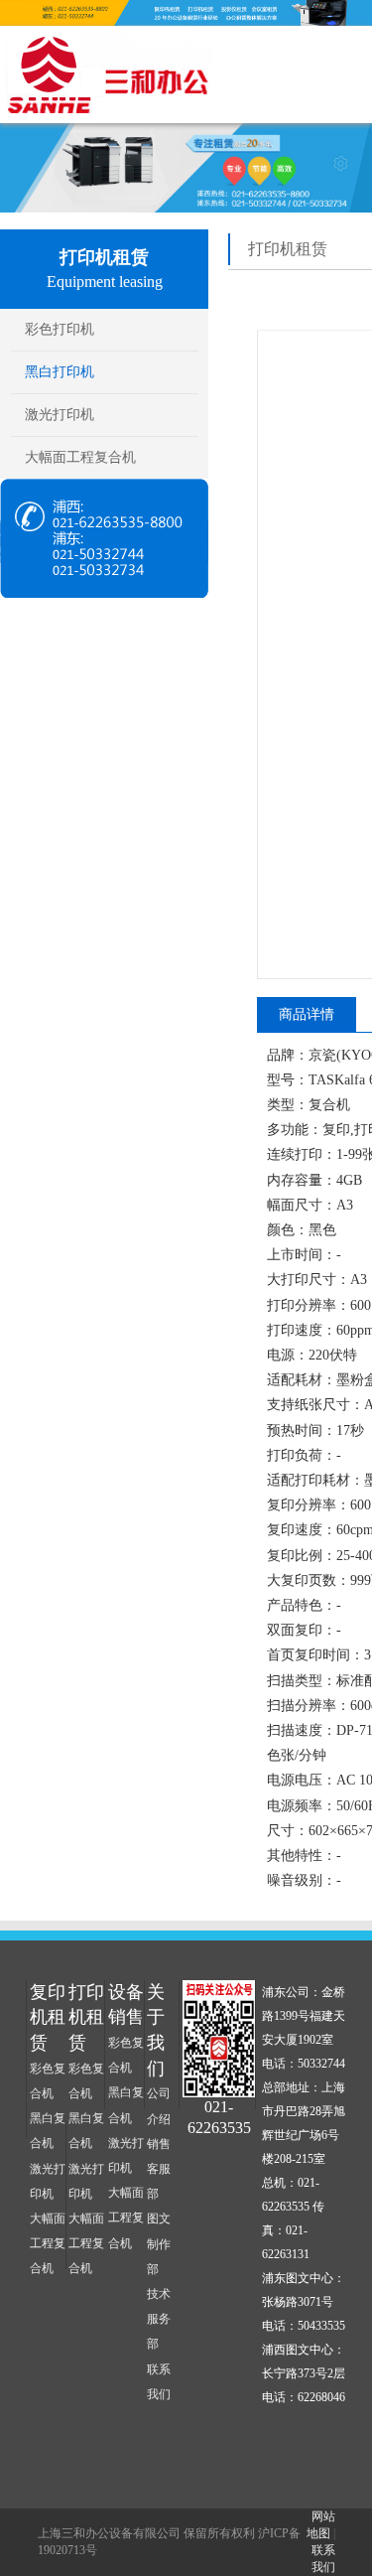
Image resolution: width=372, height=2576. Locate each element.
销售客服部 (159, 2169)
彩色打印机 (60, 329)
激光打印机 (60, 415)
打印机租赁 (86, 2017)
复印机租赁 (48, 2017)
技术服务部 (159, 2319)
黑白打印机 (60, 372)
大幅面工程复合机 (80, 457)
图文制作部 (159, 2243)
